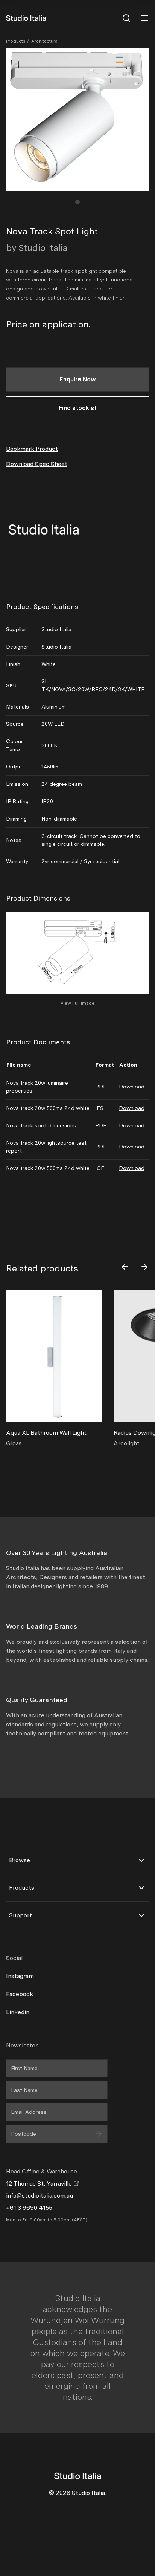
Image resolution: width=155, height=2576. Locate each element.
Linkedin (18, 2012)
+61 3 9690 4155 (29, 2208)
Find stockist (78, 408)
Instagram (20, 1976)
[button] (77, 202)
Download (132, 1087)
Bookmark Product (32, 449)
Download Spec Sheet (37, 464)
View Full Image (77, 1003)
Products (16, 41)
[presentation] (125, 1267)
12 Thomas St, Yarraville (40, 2183)
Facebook (20, 1994)
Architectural (45, 41)
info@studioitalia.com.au (40, 2196)
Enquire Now (78, 379)
